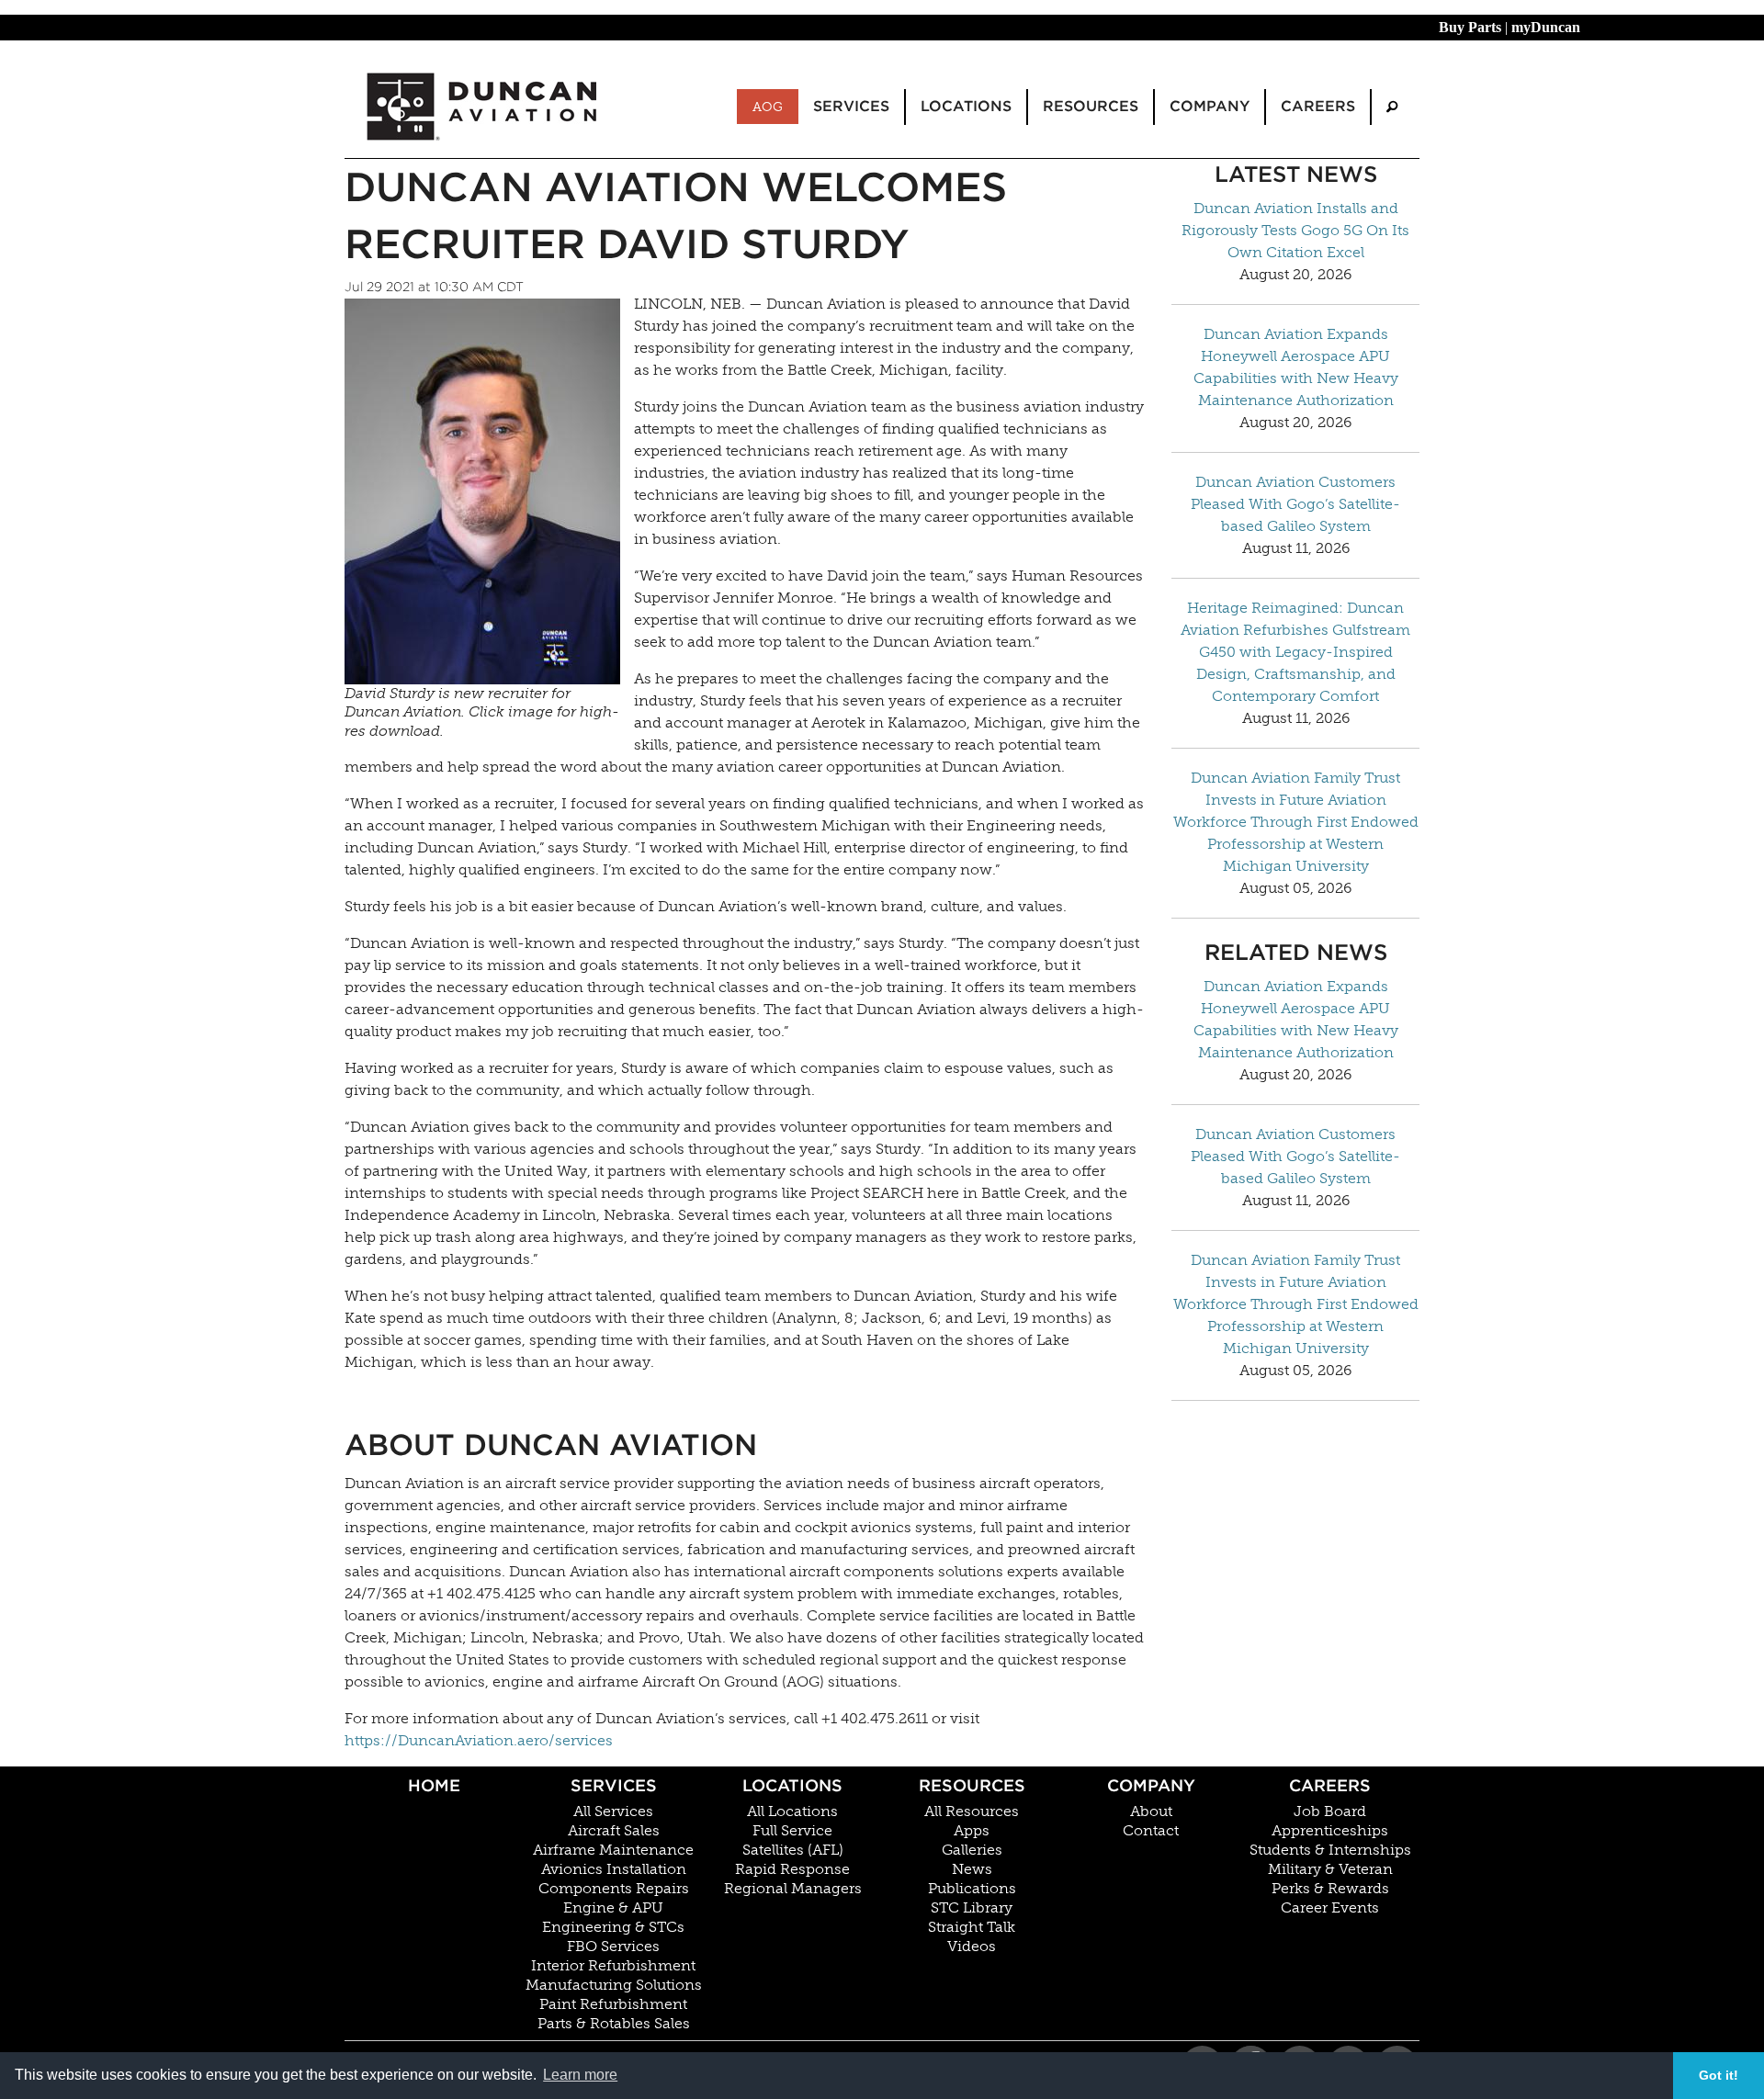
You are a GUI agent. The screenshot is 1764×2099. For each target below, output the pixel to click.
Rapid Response (792, 1869)
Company (1151, 1785)
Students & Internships (1330, 1850)
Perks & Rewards (1330, 1889)
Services (614, 1785)
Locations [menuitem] (966, 106)
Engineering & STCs (613, 1927)
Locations (792, 1785)
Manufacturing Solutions (614, 1985)
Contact (1151, 1831)
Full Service (792, 1831)
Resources (972, 1785)
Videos (972, 1947)
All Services (613, 1811)
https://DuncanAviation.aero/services (479, 1740)
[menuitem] (1392, 107)
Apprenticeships (1330, 1831)
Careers (1330, 1785)
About (1151, 1811)
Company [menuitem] (1210, 106)
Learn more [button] (580, 2075)
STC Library (972, 1908)
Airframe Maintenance (613, 1850)
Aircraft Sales (614, 1831)
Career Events (1330, 1908)
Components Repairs (614, 1889)
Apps (972, 1831)
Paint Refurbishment (613, 2004)
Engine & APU (613, 1908)
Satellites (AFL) (793, 1850)
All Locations (792, 1811)
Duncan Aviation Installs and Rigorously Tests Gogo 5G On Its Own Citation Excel (1295, 230)
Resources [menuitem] (1091, 106)
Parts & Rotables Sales (614, 2024)
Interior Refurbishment (613, 1966)
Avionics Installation (614, 1869)
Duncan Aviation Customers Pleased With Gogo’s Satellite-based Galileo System (1295, 504)
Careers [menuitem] (1318, 106)
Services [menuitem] (851, 106)
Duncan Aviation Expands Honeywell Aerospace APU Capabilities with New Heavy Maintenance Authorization (1296, 367)
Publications (972, 1889)
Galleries (972, 1850)
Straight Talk (972, 1927)
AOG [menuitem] (768, 107)
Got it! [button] (1719, 2075)
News (972, 1869)
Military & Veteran (1330, 1869)
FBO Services (613, 1947)
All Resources (972, 1811)
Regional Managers (793, 1889)
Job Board (1330, 1811)
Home (434, 1785)
